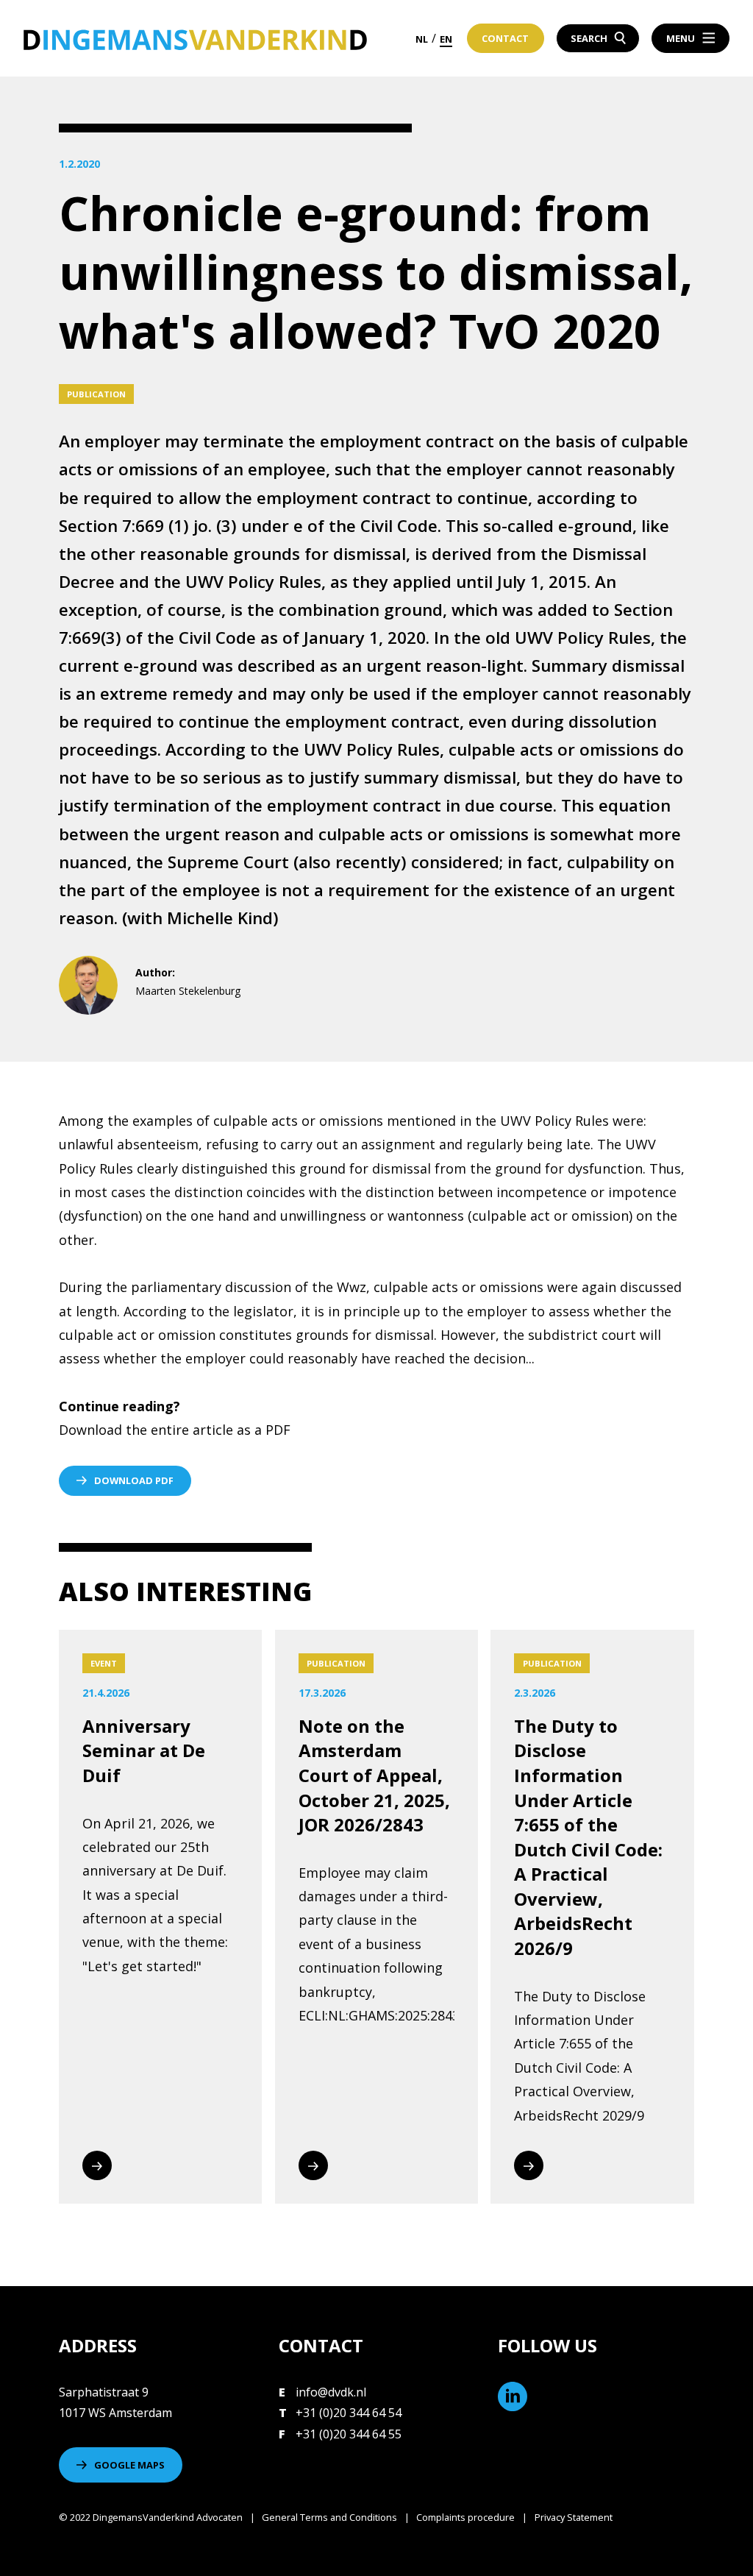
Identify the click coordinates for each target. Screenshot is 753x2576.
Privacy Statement (574, 2517)
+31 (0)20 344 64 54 (349, 2413)
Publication (96, 394)
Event (104, 1663)
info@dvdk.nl (331, 2392)
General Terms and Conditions (329, 2517)
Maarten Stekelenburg (188, 991)
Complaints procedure (465, 2517)
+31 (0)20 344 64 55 (349, 2434)
